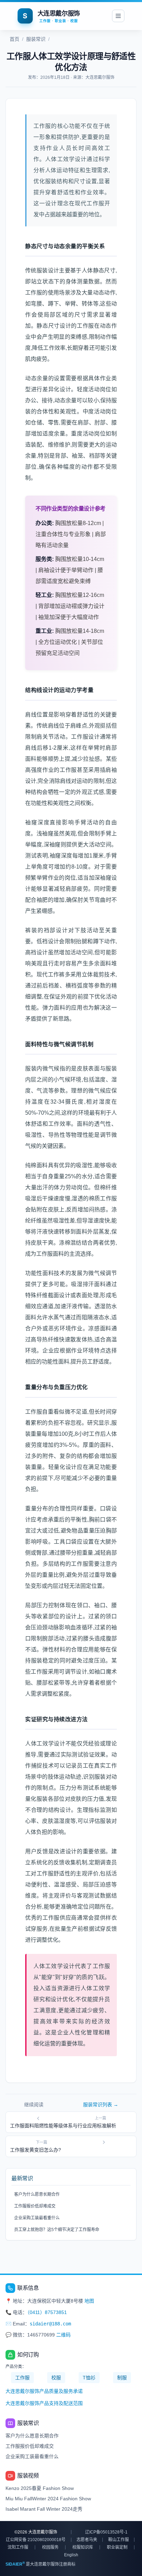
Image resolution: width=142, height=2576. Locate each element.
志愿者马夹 (87, 2540)
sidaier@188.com (50, 2324)
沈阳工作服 (18, 2547)
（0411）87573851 (47, 2312)
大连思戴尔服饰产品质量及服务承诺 (44, 2391)
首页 (14, 39)
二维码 (63, 2335)
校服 (56, 2378)
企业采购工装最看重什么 (37, 2218)
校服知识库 (83, 2547)
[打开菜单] (118, 16)
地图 (89, 2301)
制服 (122, 2378)
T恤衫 (89, 2378)
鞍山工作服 (119, 2540)
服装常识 (36, 39)
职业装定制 (117, 2547)
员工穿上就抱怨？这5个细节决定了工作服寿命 (57, 2230)
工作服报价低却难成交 (35, 2206)
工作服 (22, 2378)
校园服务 (50, 2547)
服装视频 (28, 2476)
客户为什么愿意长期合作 (37, 2194)
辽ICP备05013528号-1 (106, 2532)
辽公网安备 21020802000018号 (36, 2540)
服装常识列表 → (101, 2105)
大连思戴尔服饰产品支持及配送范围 (44, 2403)
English (71, 2555)
